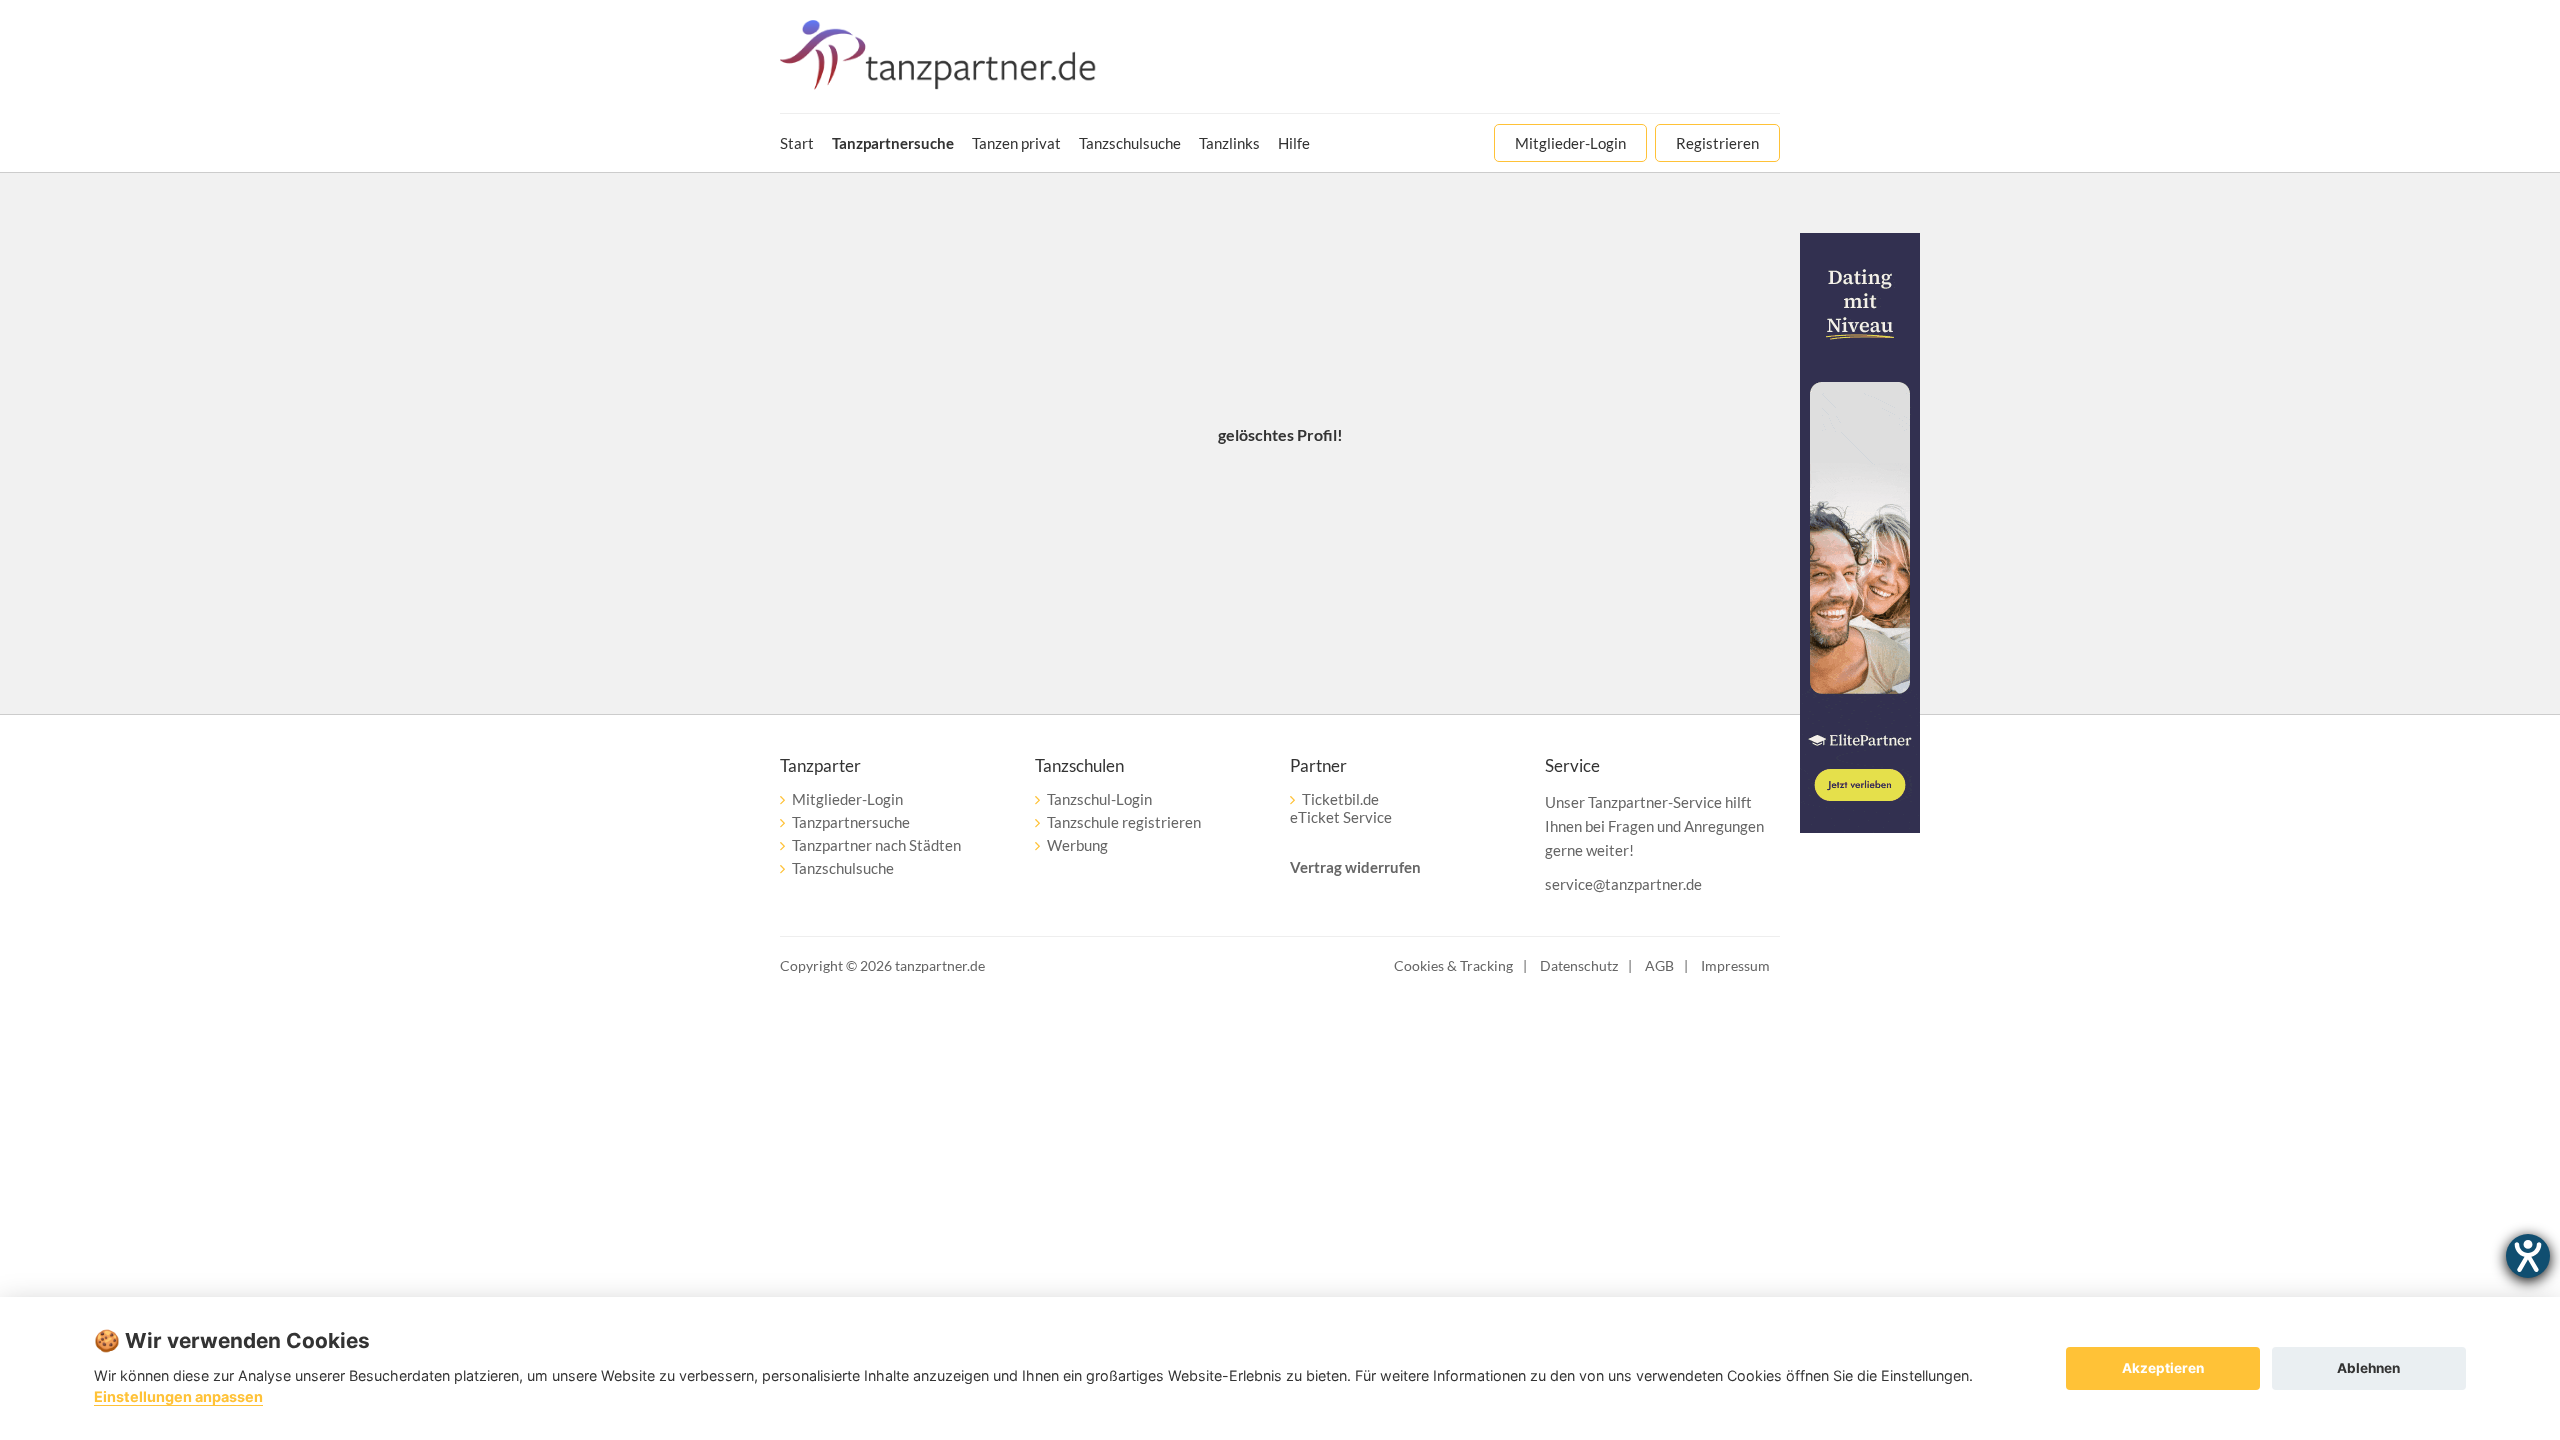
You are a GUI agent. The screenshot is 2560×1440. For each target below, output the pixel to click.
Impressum (1735, 965)
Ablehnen (2368, 1368)
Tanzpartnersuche (851, 822)
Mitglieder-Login (847, 799)
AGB (1659, 965)
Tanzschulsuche (843, 868)
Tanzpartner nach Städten (876, 845)
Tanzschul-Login (1099, 799)
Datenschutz (1579, 965)
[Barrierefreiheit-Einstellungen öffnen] (2528, 1256)
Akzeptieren (2163, 1368)
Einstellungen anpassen (178, 1396)
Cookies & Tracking (1453, 965)
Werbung (1077, 845)
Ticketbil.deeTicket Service (1341, 808)
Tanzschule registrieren (1124, 822)
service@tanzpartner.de (1623, 884)
